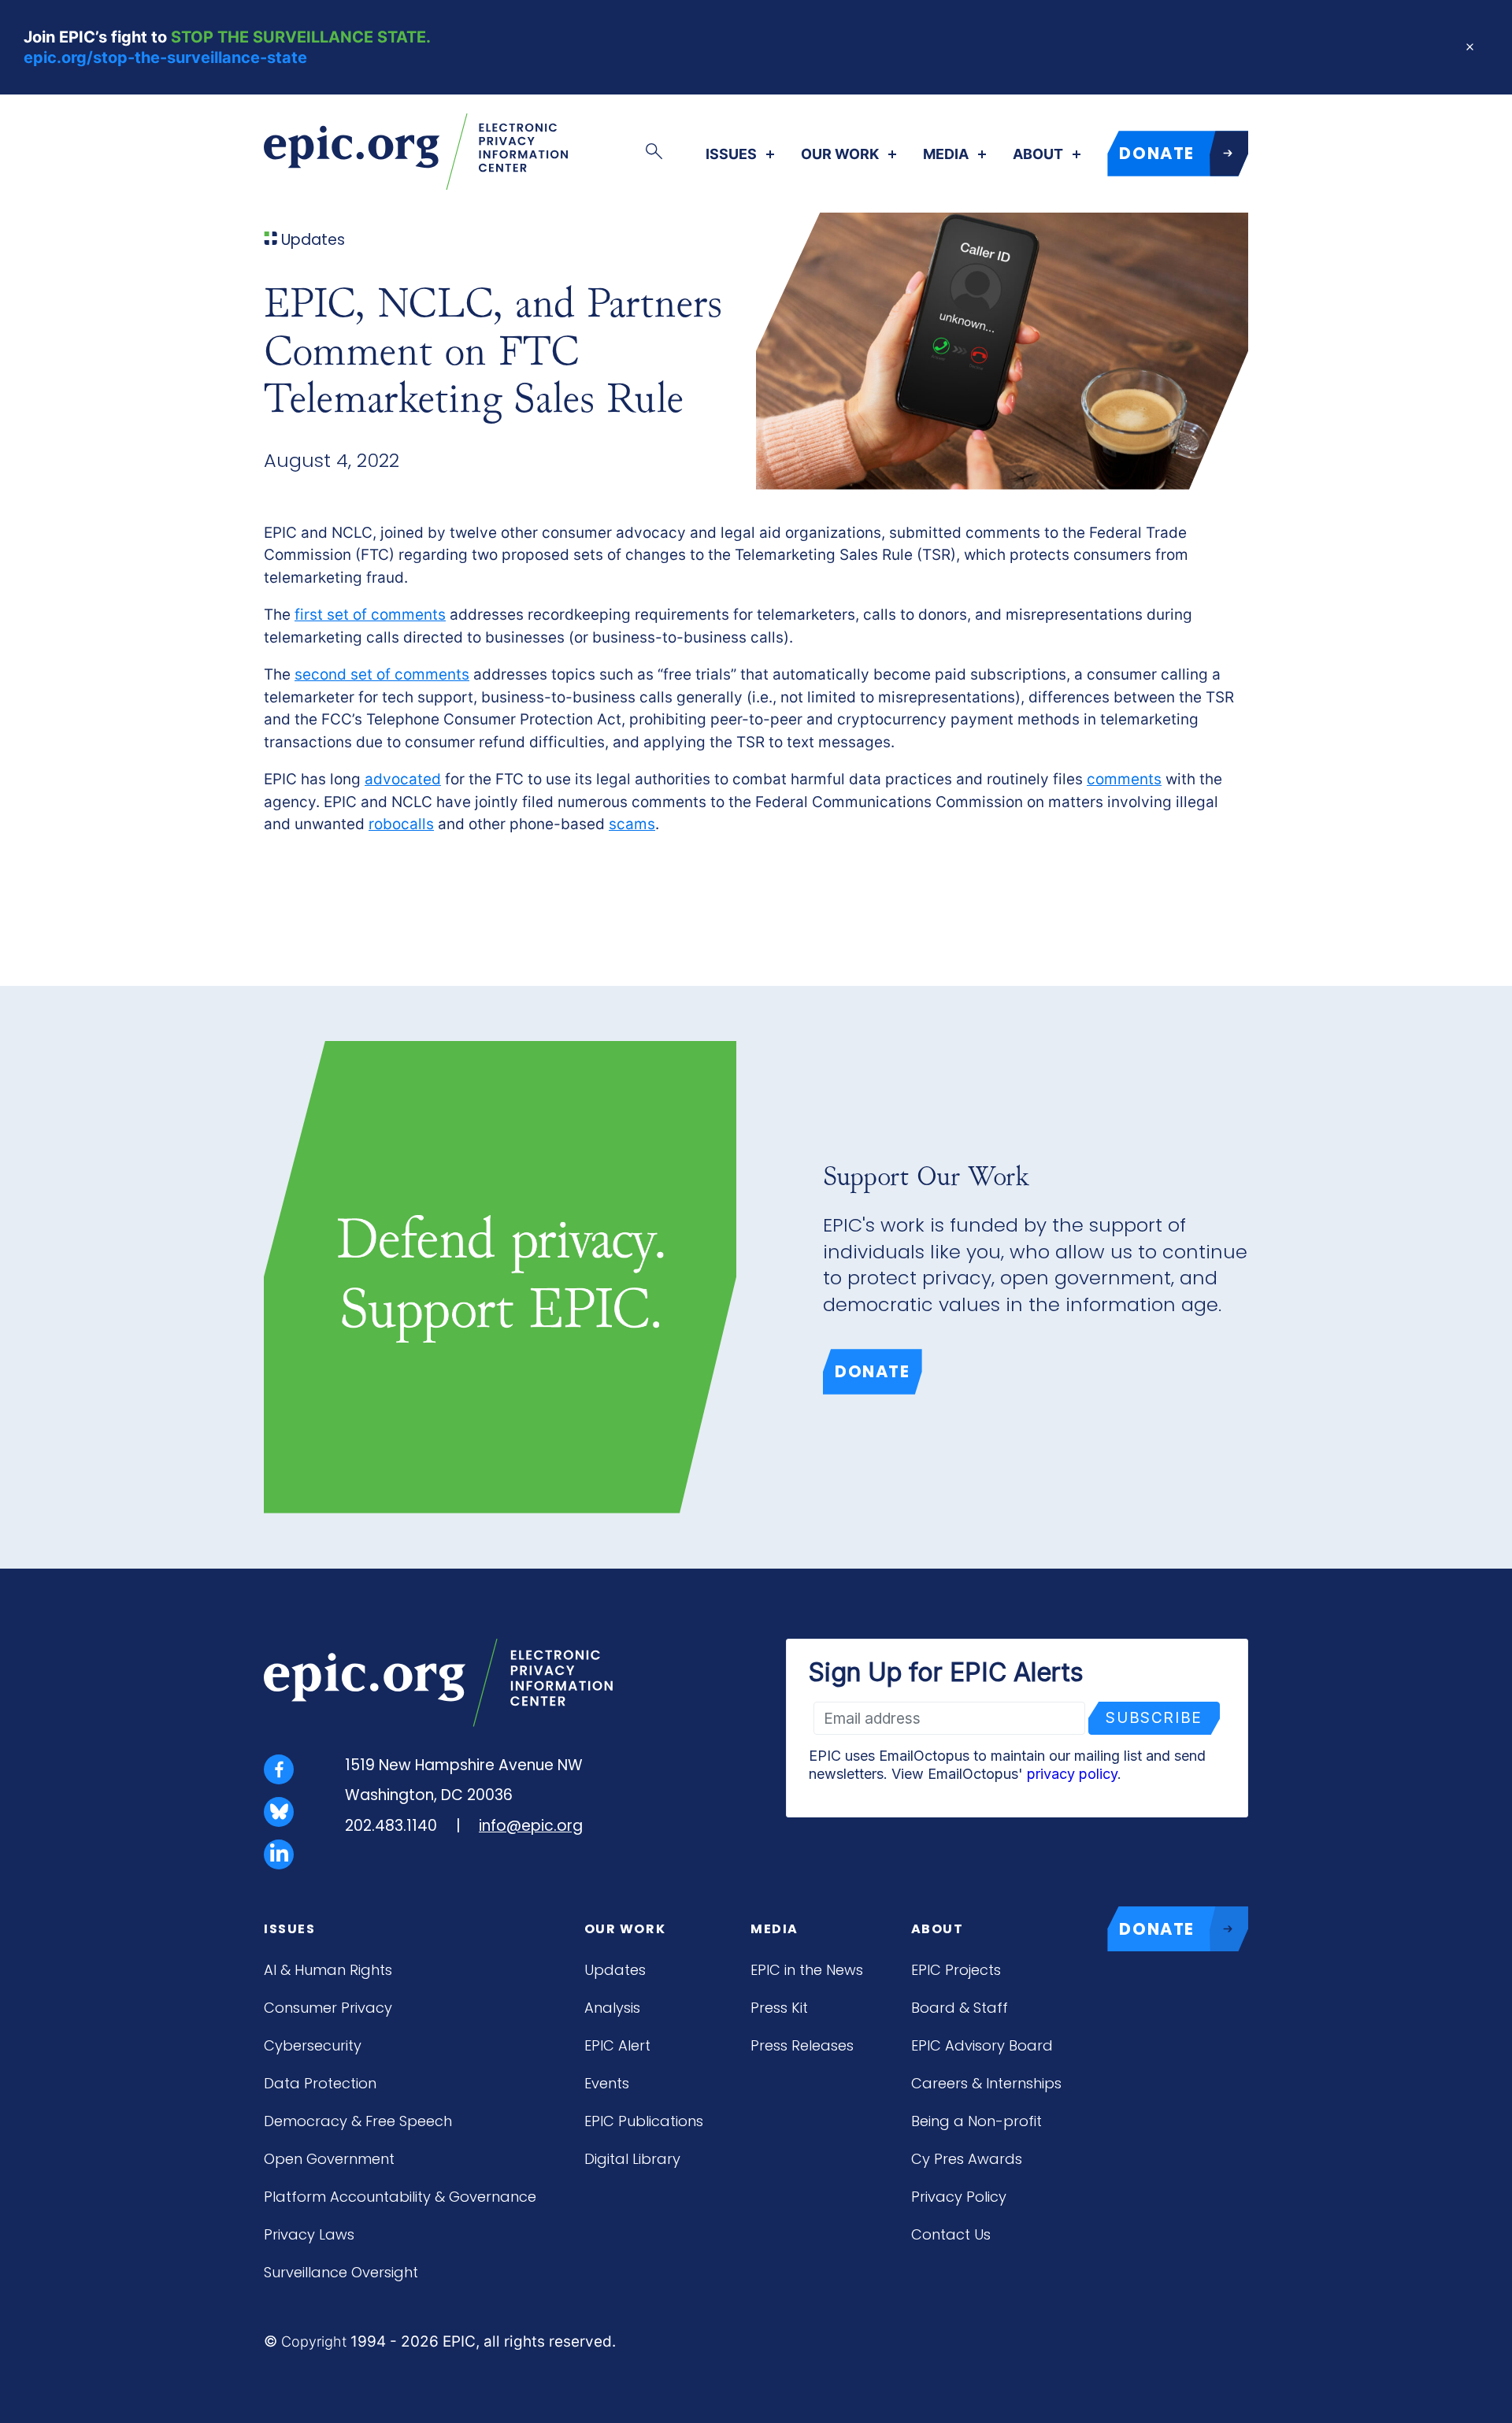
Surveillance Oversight (341, 2272)
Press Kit (779, 2008)
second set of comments (382, 674)
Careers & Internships (986, 2083)
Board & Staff (960, 2008)
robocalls (401, 824)
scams (632, 824)
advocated (403, 779)
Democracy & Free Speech (358, 2121)
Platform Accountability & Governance (400, 2197)
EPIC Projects (956, 1970)
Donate (873, 1371)
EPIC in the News (807, 1970)
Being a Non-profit (976, 2121)
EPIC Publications (644, 2121)
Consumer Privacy (328, 2008)
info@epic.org (531, 1826)
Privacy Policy (959, 2197)
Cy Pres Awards (967, 2159)
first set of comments (370, 615)
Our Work (840, 154)
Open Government (329, 2159)
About (1038, 154)
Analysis (612, 2008)
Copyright (314, 2341)
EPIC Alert (617, 2045)
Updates (615, 1970)
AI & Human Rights (328, 1970)
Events (607, 2083)
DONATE (1157, 153)
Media (946, 154)
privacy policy (1072, 1774)
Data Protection (320, 2083)
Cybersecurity (313, 2045)
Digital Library (632, 2159)
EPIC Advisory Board (982, 2045)
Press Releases (802, 2045)
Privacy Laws (309, 2234)
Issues (731, 154)
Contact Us (951, 2234)
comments (1124, 779)
